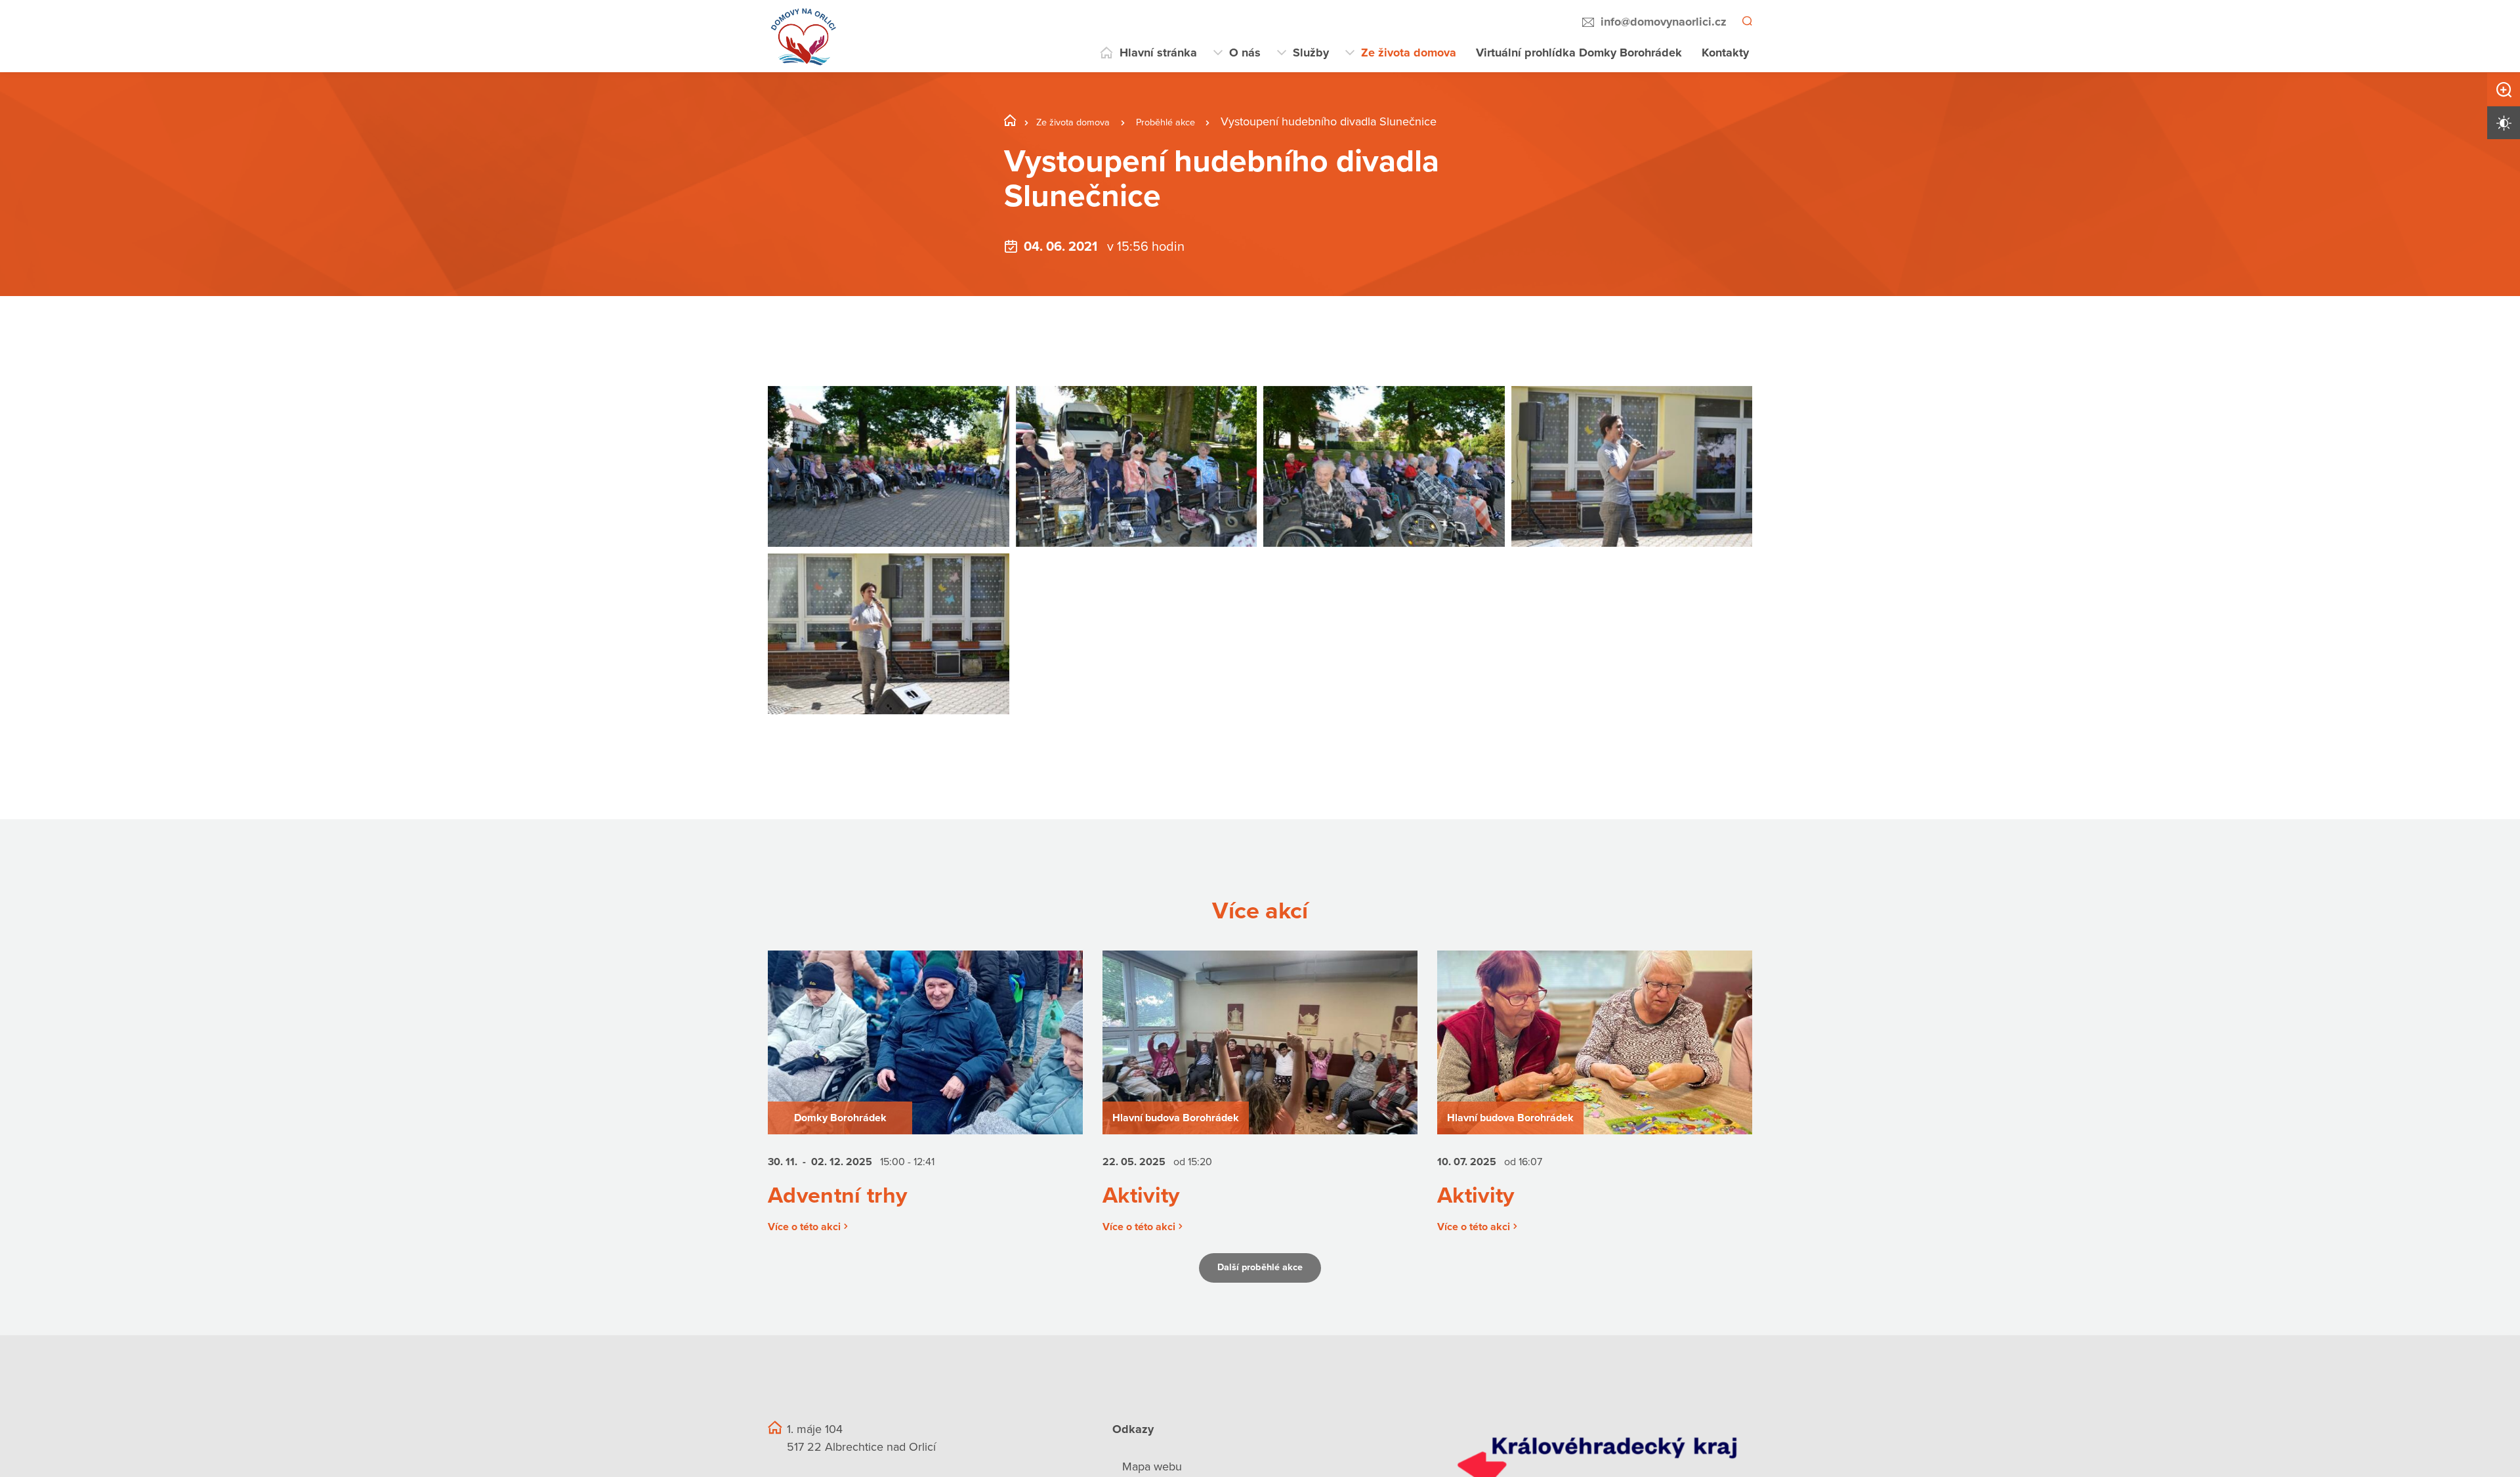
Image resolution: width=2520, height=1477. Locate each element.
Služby (1311, 53)
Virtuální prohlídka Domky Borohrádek (1579, 53)
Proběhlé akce (1193, 121)
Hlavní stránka (1158, 53)
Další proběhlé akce (1260, 1283)
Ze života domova (1409, 53)
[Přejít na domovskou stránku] (804, 36)
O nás (1245, 53)
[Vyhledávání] (1746, 22)
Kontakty (1725, 53)
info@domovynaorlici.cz (1662, 22)
